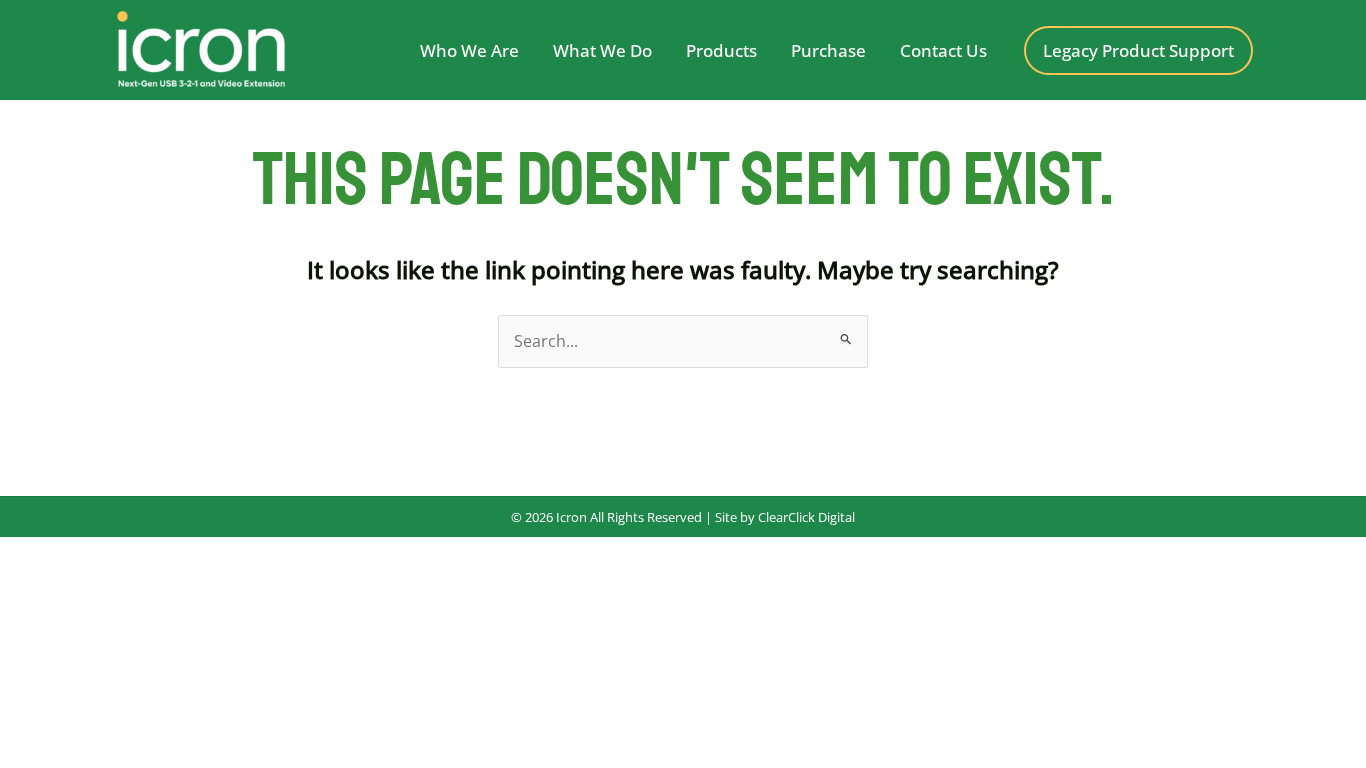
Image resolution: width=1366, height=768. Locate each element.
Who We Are (469, 50)
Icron (571, 517)
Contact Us (943, 50)
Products (721, 50)
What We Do (602, 50)
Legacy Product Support (1138, 50)
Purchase (828, 50)
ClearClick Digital (805, 517)
